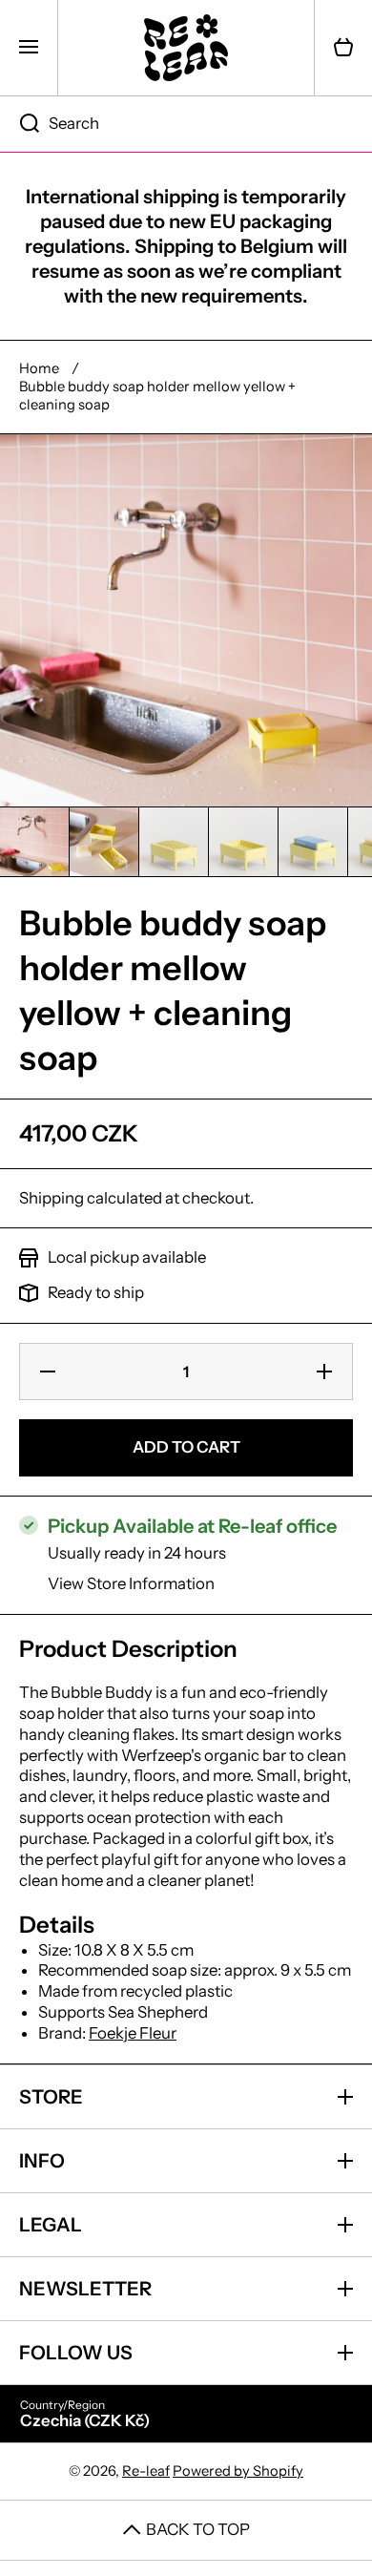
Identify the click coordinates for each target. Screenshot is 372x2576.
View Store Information (131, 1583)
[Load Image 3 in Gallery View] (174, 842)
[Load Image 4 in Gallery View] (243, 842)
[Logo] (186, 48)
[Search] (20, 124)
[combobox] (186, 124)
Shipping (52, 1198)
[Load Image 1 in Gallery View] (34, 842)
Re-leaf (146, 2471)
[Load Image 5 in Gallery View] (313, 842)
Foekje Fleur (133, 2033)
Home (39, 368)
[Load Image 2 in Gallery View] (104, 842)
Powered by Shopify (238, 2471)
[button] (343, 48)
